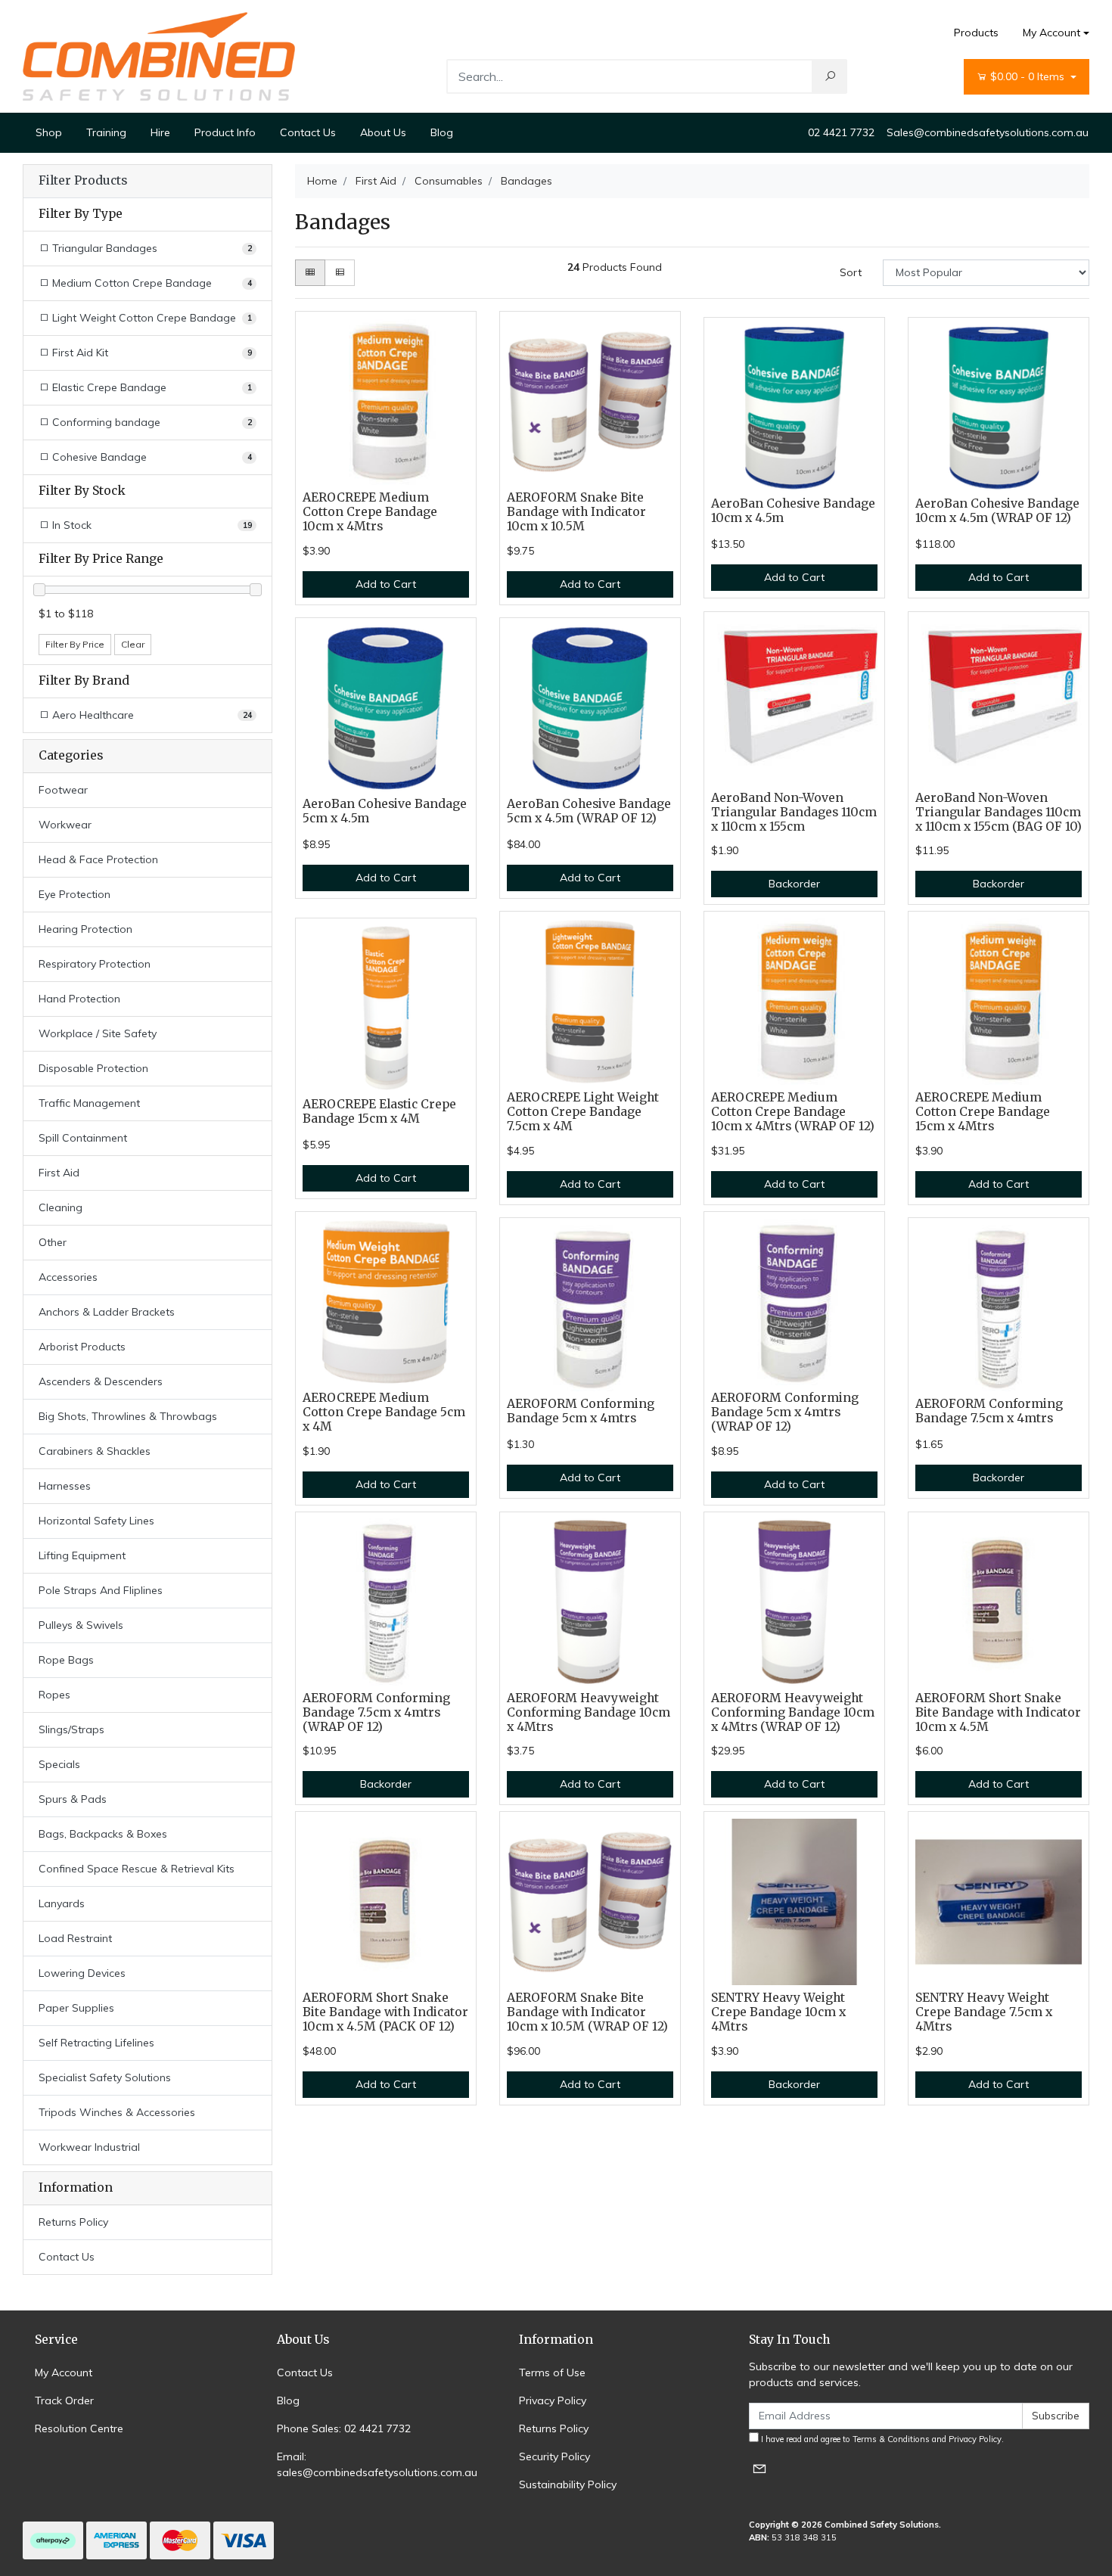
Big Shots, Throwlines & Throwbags (128, 1416)
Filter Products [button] (83, 181)
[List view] (340, 273)
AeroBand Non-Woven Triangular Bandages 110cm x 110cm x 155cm (794, 812)
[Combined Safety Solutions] (159, 55)
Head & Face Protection (98, 859)
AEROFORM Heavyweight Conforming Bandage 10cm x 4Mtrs (589, 1712)
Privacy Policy (553, 2400)
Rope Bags (66, 1660)
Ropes (54, 1695)
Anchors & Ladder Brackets (107, 1312)
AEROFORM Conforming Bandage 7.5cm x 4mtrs (989, 1411)
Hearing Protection (85, 929)
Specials (59, 1764)
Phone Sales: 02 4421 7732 (344, 2428)
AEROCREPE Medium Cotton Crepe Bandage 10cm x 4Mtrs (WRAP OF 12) (793, 1112)
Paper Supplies (76, 2008)
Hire (160, 132)
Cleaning (61, 1207)
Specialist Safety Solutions (105, 2077)
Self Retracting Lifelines (96, 2043)
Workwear (65, 825)
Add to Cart (386, 584)
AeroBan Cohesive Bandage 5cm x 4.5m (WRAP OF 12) (589, 811)
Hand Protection (79, 999)
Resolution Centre (79, 2428)
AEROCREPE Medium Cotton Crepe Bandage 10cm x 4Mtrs (370, 512)
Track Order (64, 2400)
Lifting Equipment (82, 1555)
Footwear (63, 790)
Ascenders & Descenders (101, 1381)
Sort (851, 272)
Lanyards (62, 1903)
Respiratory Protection (95, 964)
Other (53, 1242)
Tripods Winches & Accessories (117, 2112)
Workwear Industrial (89, 2147)
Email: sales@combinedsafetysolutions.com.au (377, 2464)
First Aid (59, 1173)
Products (976, 33)
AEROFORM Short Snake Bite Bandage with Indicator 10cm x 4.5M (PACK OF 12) (385, 2012)
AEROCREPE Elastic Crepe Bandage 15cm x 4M (379, 1111)
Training (106, 132)
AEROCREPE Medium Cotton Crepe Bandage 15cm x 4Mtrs (983, 1112)
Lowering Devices (82, 1973)
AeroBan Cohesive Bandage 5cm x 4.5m (385, 811)
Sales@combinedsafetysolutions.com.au (988, 132)
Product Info (225, 132)
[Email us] (759, 2468)
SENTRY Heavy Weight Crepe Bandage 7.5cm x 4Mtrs (984, 2012)
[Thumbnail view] (310, 273)
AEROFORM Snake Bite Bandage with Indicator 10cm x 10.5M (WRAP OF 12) (587, 2012)
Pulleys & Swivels (81, 1625)
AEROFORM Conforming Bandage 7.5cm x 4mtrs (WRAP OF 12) (376, 1712)
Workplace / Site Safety (98, 1033)
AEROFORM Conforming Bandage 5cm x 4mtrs (581, 1411)
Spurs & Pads (73, 1799)
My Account (1051, 33)
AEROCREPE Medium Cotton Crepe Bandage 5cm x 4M (384, 1412)
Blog (442, 132)
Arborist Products (82, 1347)
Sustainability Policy (568, 2484)
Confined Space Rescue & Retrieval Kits (137, 1869)
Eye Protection (75, 894)
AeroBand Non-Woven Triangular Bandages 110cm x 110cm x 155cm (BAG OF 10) (999, 812)
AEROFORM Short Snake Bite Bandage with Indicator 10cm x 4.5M (998, 1712)
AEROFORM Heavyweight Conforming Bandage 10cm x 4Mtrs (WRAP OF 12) (793, 1712)
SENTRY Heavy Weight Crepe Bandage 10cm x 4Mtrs (778, 2012)
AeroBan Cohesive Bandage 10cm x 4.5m (793, 511)
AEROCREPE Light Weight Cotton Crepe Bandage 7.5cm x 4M (583, 1112)
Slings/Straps (71, 1729)
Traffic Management (89, 1103)
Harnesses (65, 1486)
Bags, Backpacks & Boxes (103, 1834)
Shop (49, 132)
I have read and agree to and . (881, 2439)
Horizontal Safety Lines (96, 1521)
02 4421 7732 (841, 132)
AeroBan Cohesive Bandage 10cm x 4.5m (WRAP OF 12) (997, 511)
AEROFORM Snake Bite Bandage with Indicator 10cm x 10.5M (576, 512)
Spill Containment (83, 1138)
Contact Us (308, 132)
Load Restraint (75, 1938)
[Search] (830, 76)
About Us (383, 132)
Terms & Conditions (891, 2439)
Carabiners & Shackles (95, 1451)
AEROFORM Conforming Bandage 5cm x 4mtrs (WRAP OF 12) (785, 1412)
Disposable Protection (93, 1068)
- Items (1029, 76)
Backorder (794, 884)
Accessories (68, 1277)
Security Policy (554, 2456)
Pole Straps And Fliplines (101, 1590)
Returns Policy (73, 2222)
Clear (133, 644)
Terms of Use (552, 2372)
